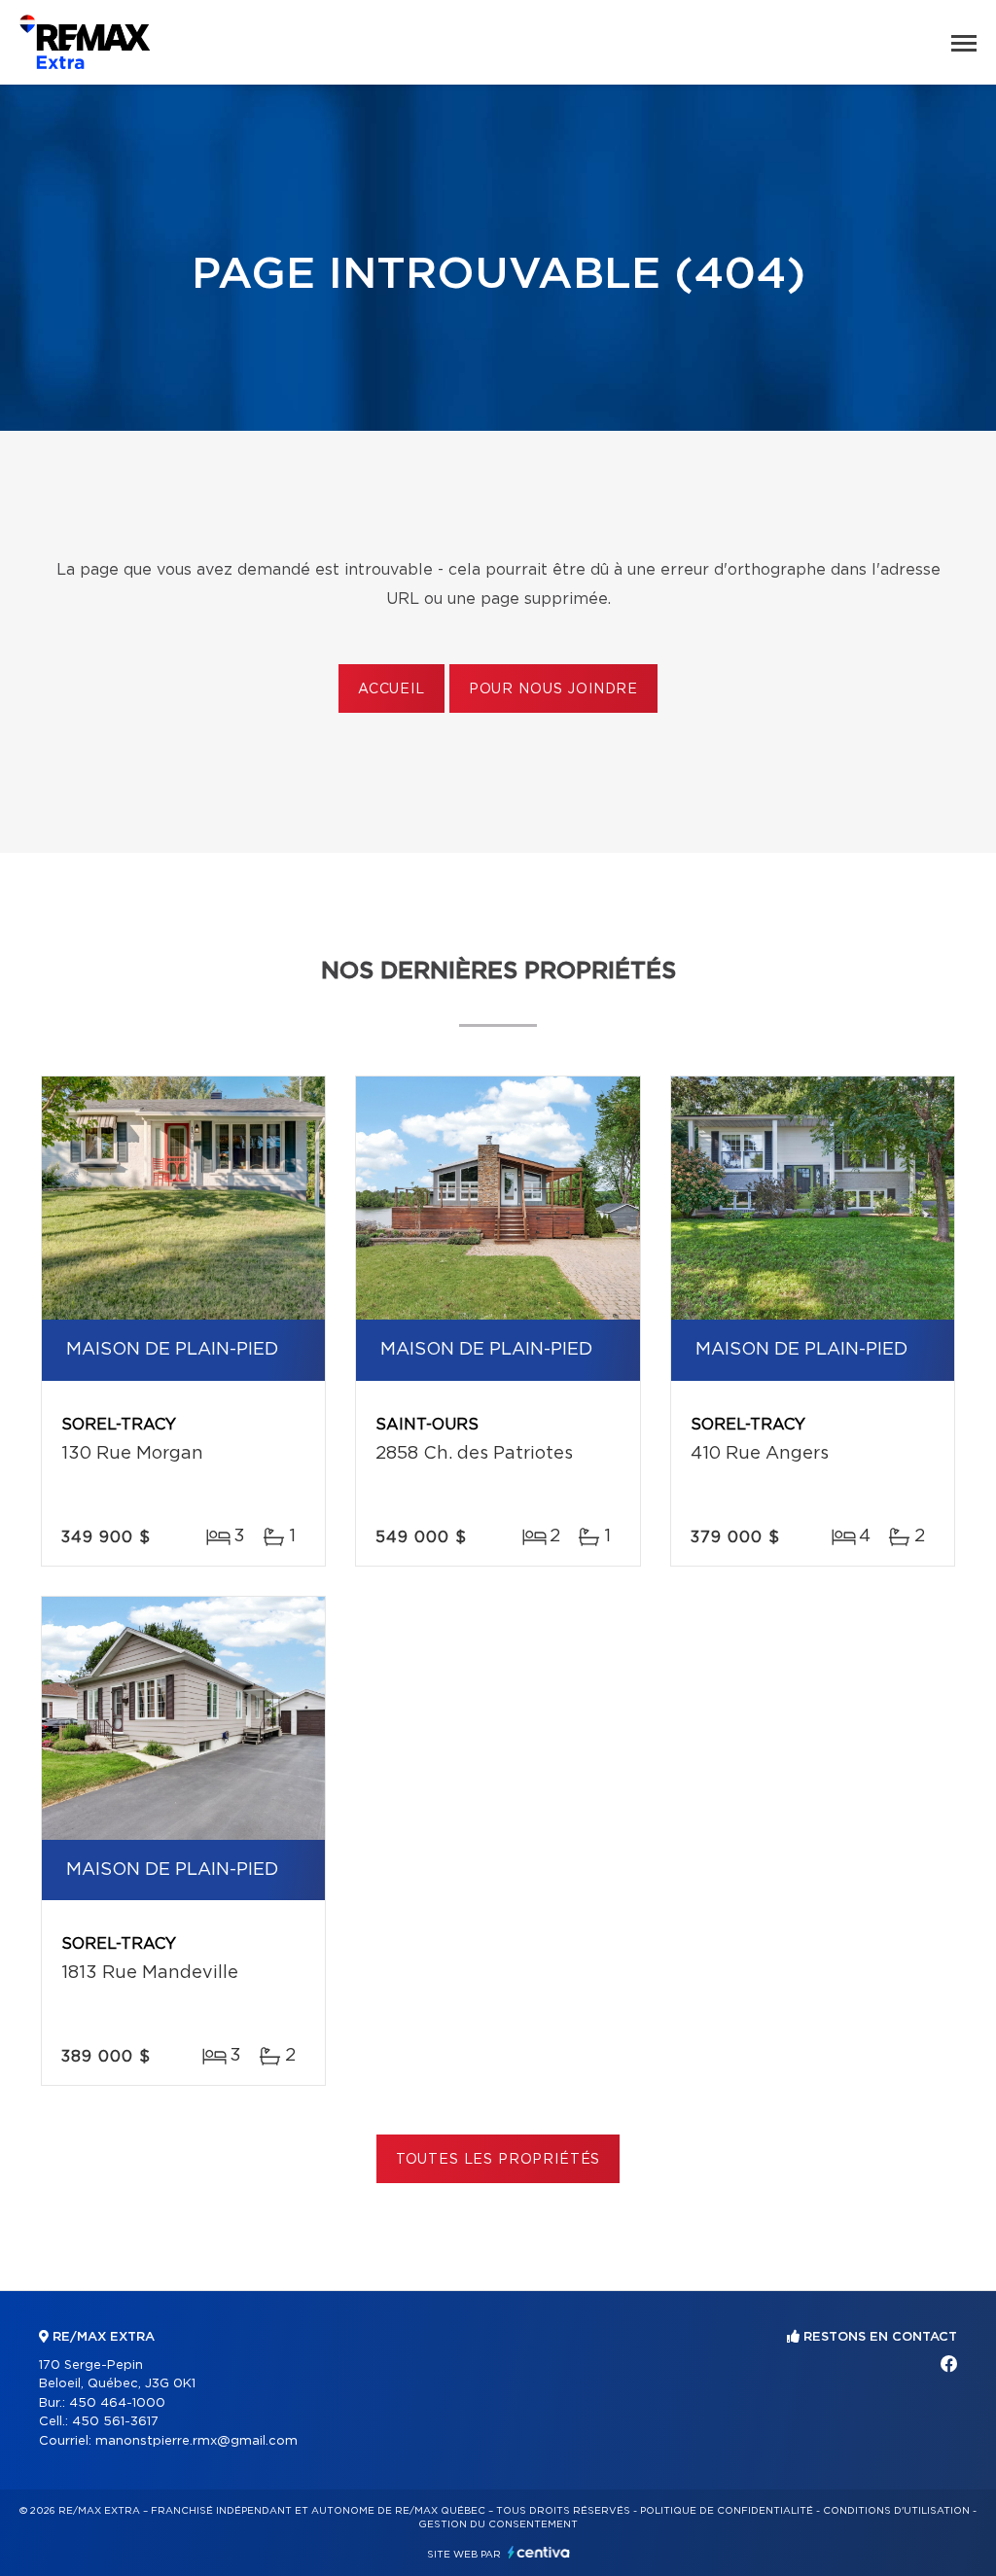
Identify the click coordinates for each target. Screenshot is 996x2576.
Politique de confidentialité (727, 2511)
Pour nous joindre (553, 689)
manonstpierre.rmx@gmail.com (196, 2441)
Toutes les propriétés (498, 2160)
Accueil (391, 689)
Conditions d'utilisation (896, 2511)
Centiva (539, 2552)
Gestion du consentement (498, 2524)
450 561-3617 (115, 2422)
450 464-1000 (117, 2403)
